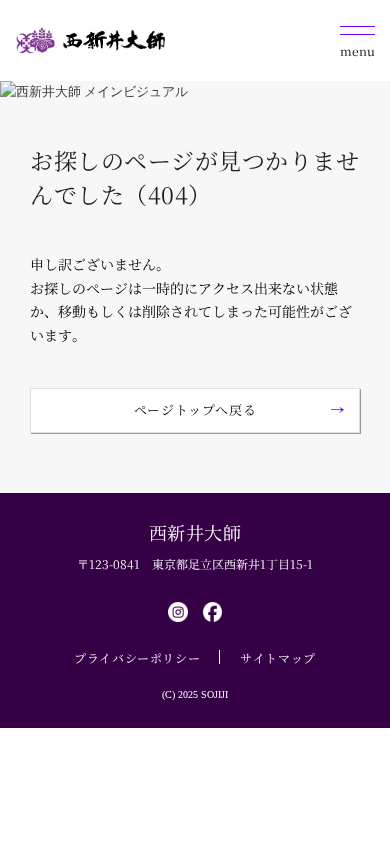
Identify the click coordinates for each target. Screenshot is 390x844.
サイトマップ (278, 657)
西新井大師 (195, 532)
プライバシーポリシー (137, 657)
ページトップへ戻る (195, 409)
